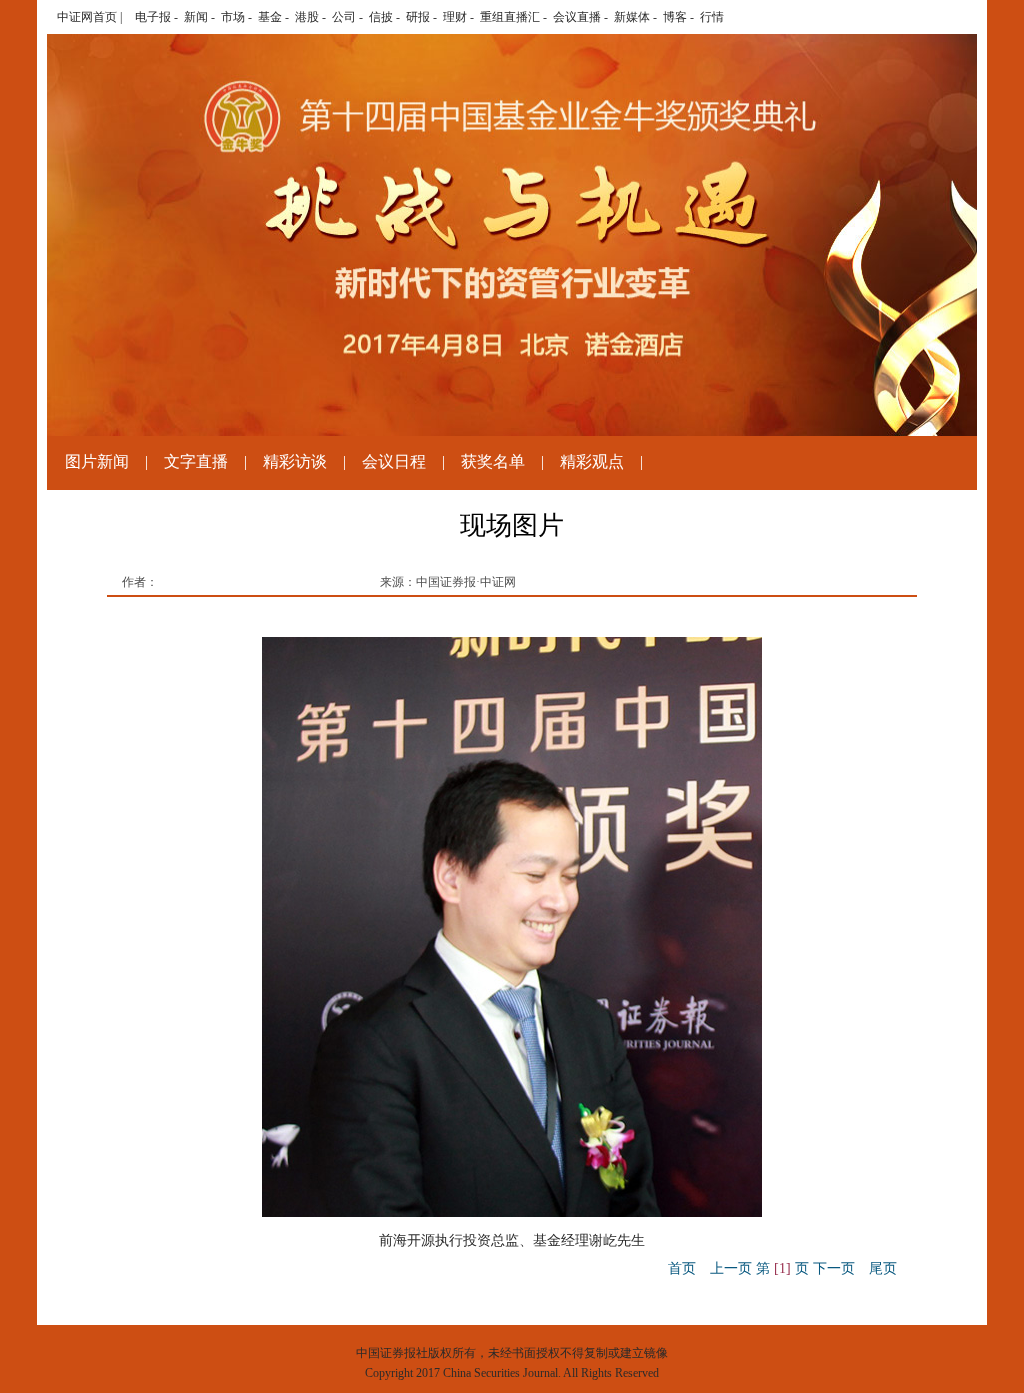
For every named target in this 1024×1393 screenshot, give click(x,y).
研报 (418, 17)
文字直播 (196, 461)
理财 (455, 17)
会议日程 (394, 461)
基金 (270, 17)
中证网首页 (87, 17)
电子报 (153, 17)
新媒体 (632, 17)
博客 (675, 17)
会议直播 (577, 17)
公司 (344, 17)
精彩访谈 (295, 461)
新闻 (196, 17)
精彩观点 (592, 461)
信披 (381, 17)
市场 (233, 17)
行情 (712, 17)
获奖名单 (493, 461)
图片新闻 (97, 461)
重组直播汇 (510, 17)
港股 (307, 17)
